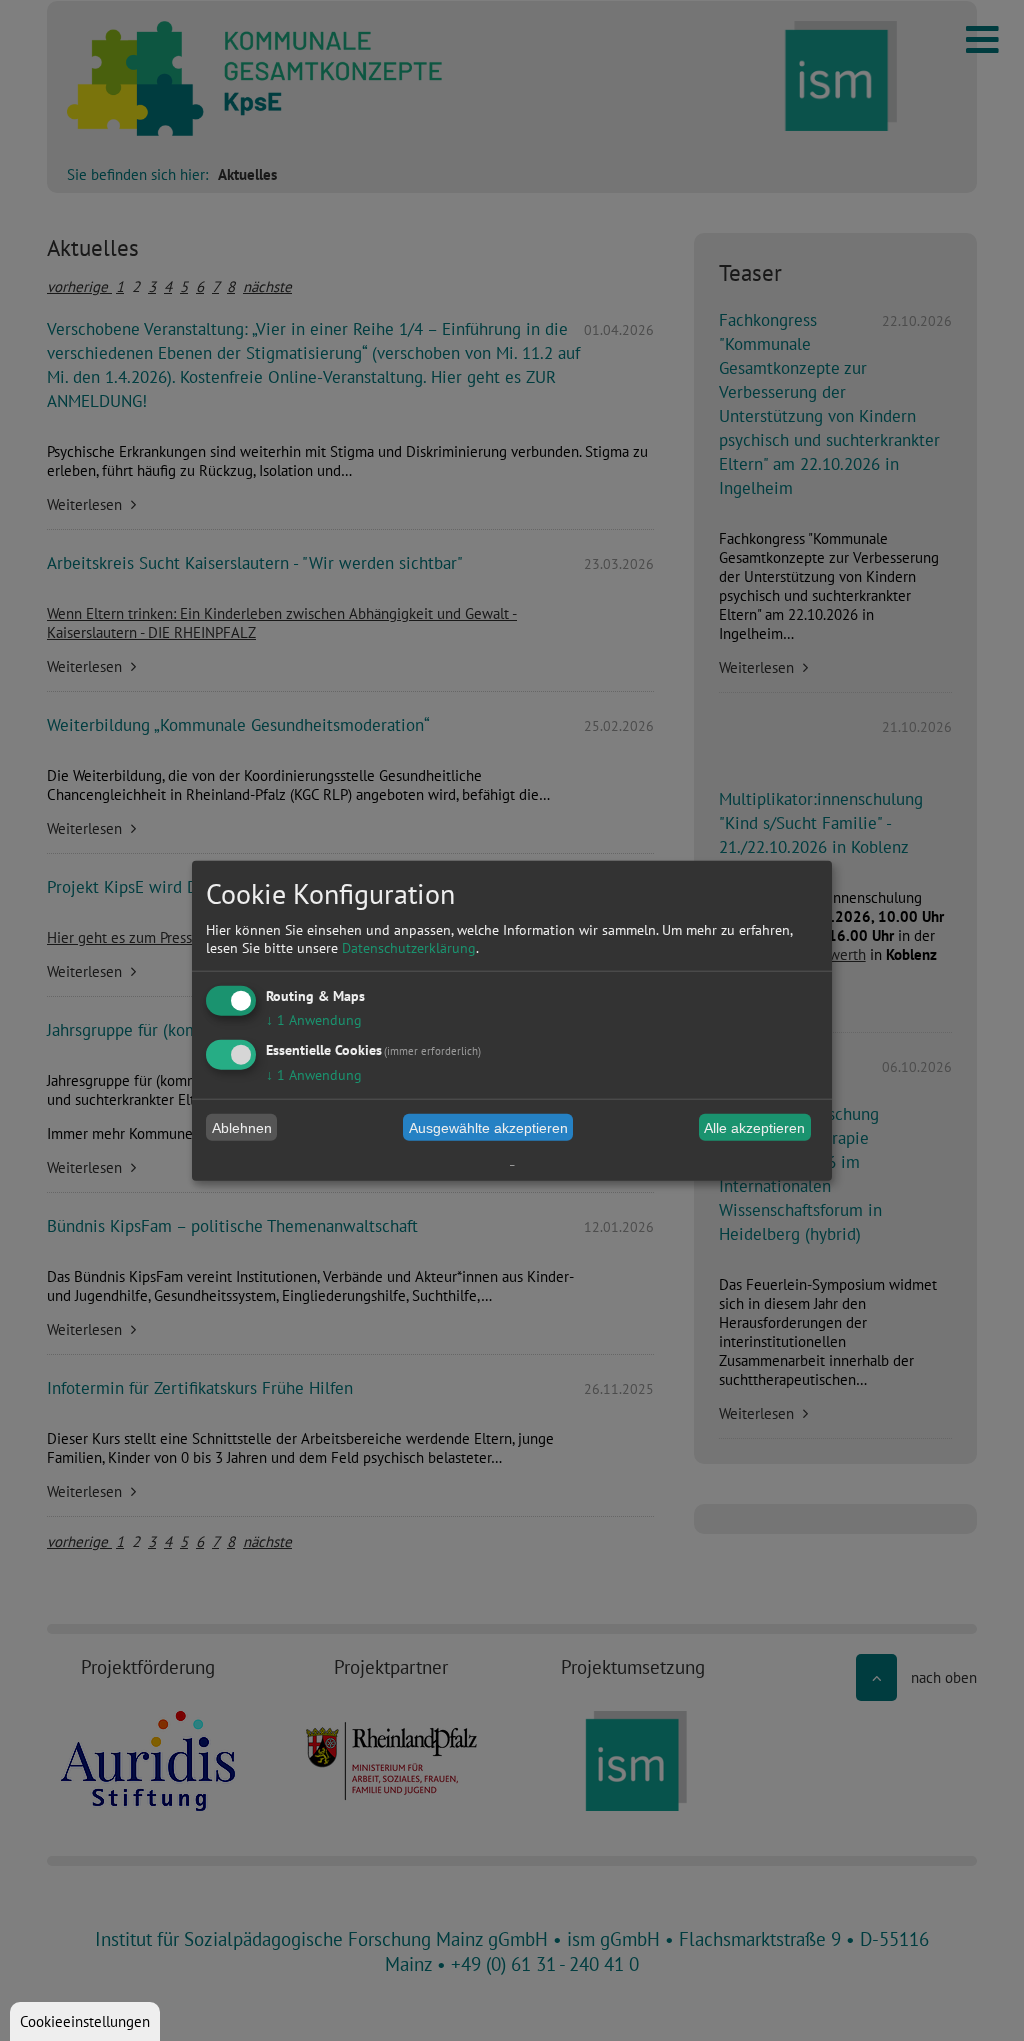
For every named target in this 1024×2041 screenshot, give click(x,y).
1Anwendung (314, 1020)
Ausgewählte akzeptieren (488, 1127)
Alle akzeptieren (754, 1127)
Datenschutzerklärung (409, 948)
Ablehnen (242, 1127)
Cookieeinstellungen (85, 2021)
